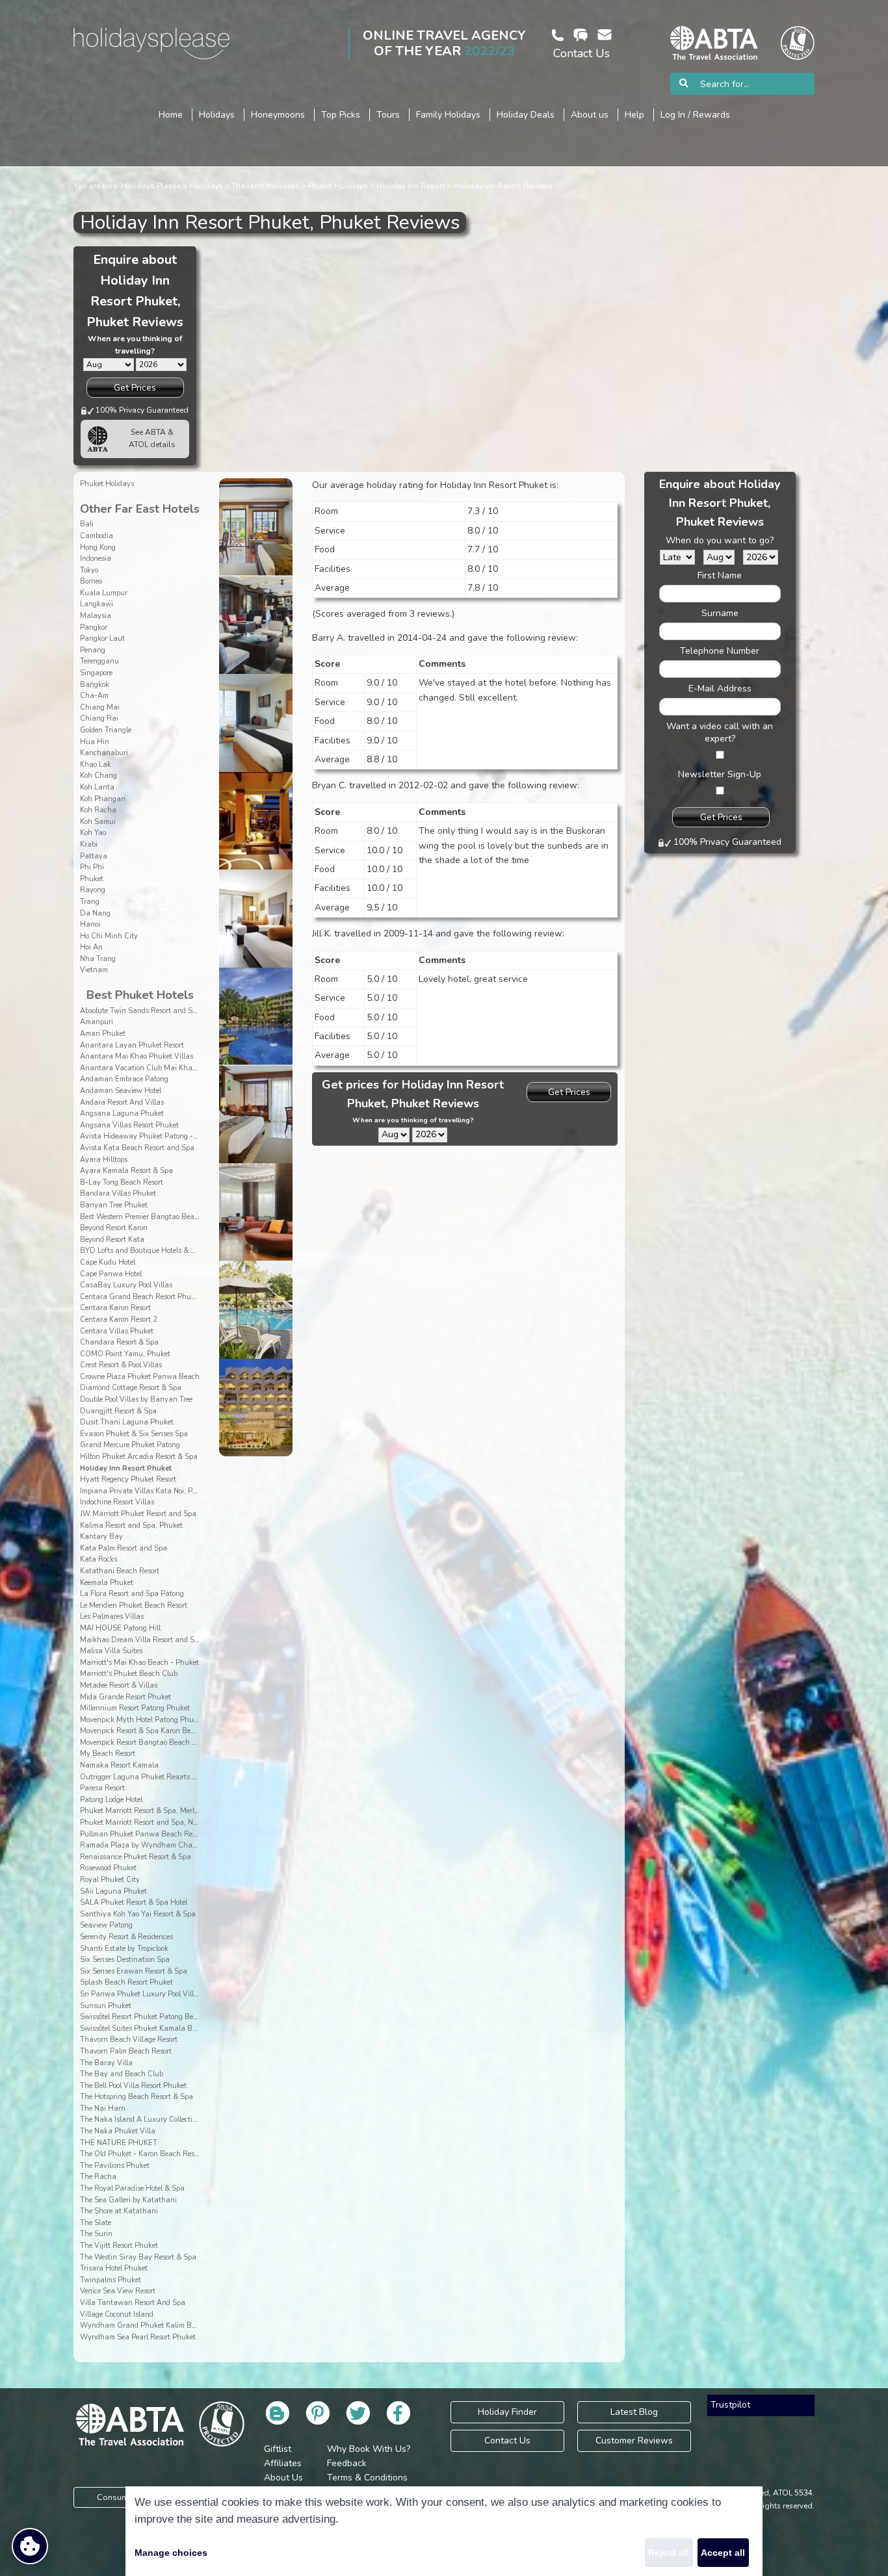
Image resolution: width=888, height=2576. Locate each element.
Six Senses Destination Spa (125, 1960)
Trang (90, 902)
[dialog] (444, 2531)
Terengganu (99, 661)
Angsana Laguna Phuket (122, 1114)
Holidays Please (151, 186)
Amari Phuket (103, 1034)
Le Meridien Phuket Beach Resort (134, 1605)
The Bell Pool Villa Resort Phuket (133, 2086)
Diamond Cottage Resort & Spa (131, 1388)
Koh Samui (98, 822)
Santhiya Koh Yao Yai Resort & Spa (138, 1914)
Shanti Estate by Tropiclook (124, 1949)
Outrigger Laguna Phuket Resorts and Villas (153, 1777)
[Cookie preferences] (30, 2546)
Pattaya (94, 856)
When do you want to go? (720, 540)
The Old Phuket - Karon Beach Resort (141, 2154)
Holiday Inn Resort (411, 186)
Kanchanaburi (104, 753)
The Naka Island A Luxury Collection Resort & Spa (162, 2119)
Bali (87, 524)
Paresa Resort (102, 1788)
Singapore (96, 673)
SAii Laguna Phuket (113, 1891)
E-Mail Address (720, 689)
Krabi (89, 844)
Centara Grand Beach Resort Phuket (140, 1297)
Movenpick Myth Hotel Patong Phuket (142, 1720)
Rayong (93, 890)
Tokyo (89, 570)
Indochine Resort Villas (117, 1502)
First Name (720, 575)
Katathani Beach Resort (120, 1571)
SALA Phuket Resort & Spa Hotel (134, 1902)
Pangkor (94, 627)
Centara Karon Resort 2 (119, 1320)
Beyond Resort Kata (112, 1240)
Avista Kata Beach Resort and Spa (137, 1148)
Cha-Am (94, 696)
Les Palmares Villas (112, 1616)
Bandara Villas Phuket (118, 1193)
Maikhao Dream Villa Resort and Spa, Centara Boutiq (169, 1640)
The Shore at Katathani (119, 2211)
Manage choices (171, 2553)
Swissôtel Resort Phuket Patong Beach (143, 2017)
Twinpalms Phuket (111, 2280)
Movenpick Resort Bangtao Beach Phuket (148, 1743)
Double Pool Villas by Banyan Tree (136, 1399)
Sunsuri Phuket (106, 2006)
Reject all (669, 2553)
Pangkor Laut (102, 638)
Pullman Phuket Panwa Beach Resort (142, 1834)
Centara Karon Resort (115, 1308)
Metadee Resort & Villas (119, 1685)
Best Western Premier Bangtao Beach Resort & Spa (163, 1217)
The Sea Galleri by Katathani (128, 2200)
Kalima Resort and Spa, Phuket (131, 1526)
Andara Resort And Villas (122, 1102)
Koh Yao (93, 833)
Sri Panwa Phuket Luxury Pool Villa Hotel (149, 1994)
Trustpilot (730, 2405)
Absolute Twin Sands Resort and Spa (140, 1011)
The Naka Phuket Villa (118, 2131)
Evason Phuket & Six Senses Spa (134, 1434)
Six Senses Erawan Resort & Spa (134, 1971)
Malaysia (96, 616)
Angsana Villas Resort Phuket (129, 1125)
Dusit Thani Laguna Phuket (127, 1422)
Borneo (91, 581)
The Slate (96, 2223)
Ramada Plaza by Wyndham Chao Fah (145, 1845)
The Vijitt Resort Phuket (119, 2246)
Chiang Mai (100, 707)
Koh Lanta (97, 787)
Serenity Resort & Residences (126, 1937)
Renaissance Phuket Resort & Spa (136, 1857)
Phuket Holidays (338, 186)
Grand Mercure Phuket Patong (130, 1445)
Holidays (206, 186)
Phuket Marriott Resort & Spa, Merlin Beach (152, 1811)
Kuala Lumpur (104, 593)
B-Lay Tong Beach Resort (122, 1182)
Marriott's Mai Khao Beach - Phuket (139, 1663)
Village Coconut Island (117, 2314)
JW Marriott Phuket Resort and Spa (138, 1514)
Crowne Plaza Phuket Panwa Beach (140, 1377)
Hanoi (90, 924)
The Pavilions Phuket (115, 2166)
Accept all (723, 2553)
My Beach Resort (108, 1754)
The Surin (96, 2234)
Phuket (92, 879)
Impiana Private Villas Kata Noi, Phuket (146, 1491)
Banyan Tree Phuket (114, 1205)
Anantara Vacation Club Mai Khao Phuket (150, 1068)
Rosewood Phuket (108, 1868)
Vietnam (94, 970)
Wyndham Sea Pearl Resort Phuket (138, 2337)
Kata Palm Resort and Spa (124, 1548)
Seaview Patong (106, 1925)
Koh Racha (98, 810)
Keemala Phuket (107, 1583)
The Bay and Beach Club (122, 2074)
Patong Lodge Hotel (111, 1800)
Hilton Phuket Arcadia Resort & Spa (139, 1457)
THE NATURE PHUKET (119, 2143)
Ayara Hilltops (104, 1160)
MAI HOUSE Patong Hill (120, 1628)
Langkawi (97, 604)
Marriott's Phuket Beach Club (129, 1674)
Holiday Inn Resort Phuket (126, 1468)
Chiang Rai (99, 718)
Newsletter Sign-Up (720, 774)
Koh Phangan (103, 799)
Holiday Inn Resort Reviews (503, 186)
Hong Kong (98, 547)
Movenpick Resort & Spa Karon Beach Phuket (154, 1731)
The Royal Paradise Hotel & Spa (132, 2188)
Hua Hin (95, 742)
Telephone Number (720, 651)
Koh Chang (98, 776)
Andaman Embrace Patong (124, 1079)
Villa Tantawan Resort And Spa (133, 2303)
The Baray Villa (106, 2063)
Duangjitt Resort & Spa (118, 1411)
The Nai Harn (103, 2108)
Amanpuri (97, 1022)
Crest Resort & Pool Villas (121, 1365)
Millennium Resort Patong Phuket (135, 1708)
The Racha (98, 2177)
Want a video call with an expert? (720, 732)
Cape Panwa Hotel (111, 1274)
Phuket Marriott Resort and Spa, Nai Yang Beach (161, 1823)
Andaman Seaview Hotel (121, 1091)
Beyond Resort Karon (114, 1228)
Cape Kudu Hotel (108, 1262)
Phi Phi (92, 867)
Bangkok (95, 685)
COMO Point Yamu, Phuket (125, 1354)
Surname (720, 613)
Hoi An (91, 947)
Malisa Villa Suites (111, 1651)
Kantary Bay (101, 1537)
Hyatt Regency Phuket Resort (128, 1479)
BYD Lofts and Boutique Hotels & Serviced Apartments (169, 1251)
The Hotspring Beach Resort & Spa (137, 2097)
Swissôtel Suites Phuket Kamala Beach (144, 2029)
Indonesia (96, 559)
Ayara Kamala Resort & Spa (126, 1171)
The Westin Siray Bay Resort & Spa (138, 2257)
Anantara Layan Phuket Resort (132, 1045)
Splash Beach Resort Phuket (126, 1982)
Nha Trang (98, 959)
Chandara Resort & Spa (119, 1342)
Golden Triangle (106, 730)
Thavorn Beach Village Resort (129, 2040)
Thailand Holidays (266, 186)
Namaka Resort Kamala (119, 1765)
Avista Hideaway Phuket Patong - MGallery (153, 1136)
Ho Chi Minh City (109, 936)
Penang (93, 650)
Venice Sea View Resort (118, 2291)
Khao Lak (96, 765)
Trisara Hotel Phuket (114, 2268)
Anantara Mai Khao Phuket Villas (137, 1056)
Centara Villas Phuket (117, 1331)
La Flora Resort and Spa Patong (132, 1594)
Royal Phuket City (110, 1880)
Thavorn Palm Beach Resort (126, 2051)
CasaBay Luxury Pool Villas (126, 1285)
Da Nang (95, 913)
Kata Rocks (98, 1559)
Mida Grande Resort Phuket (125, 1697)
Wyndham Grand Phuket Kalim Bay (140, 2325)
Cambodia (97, 536)
